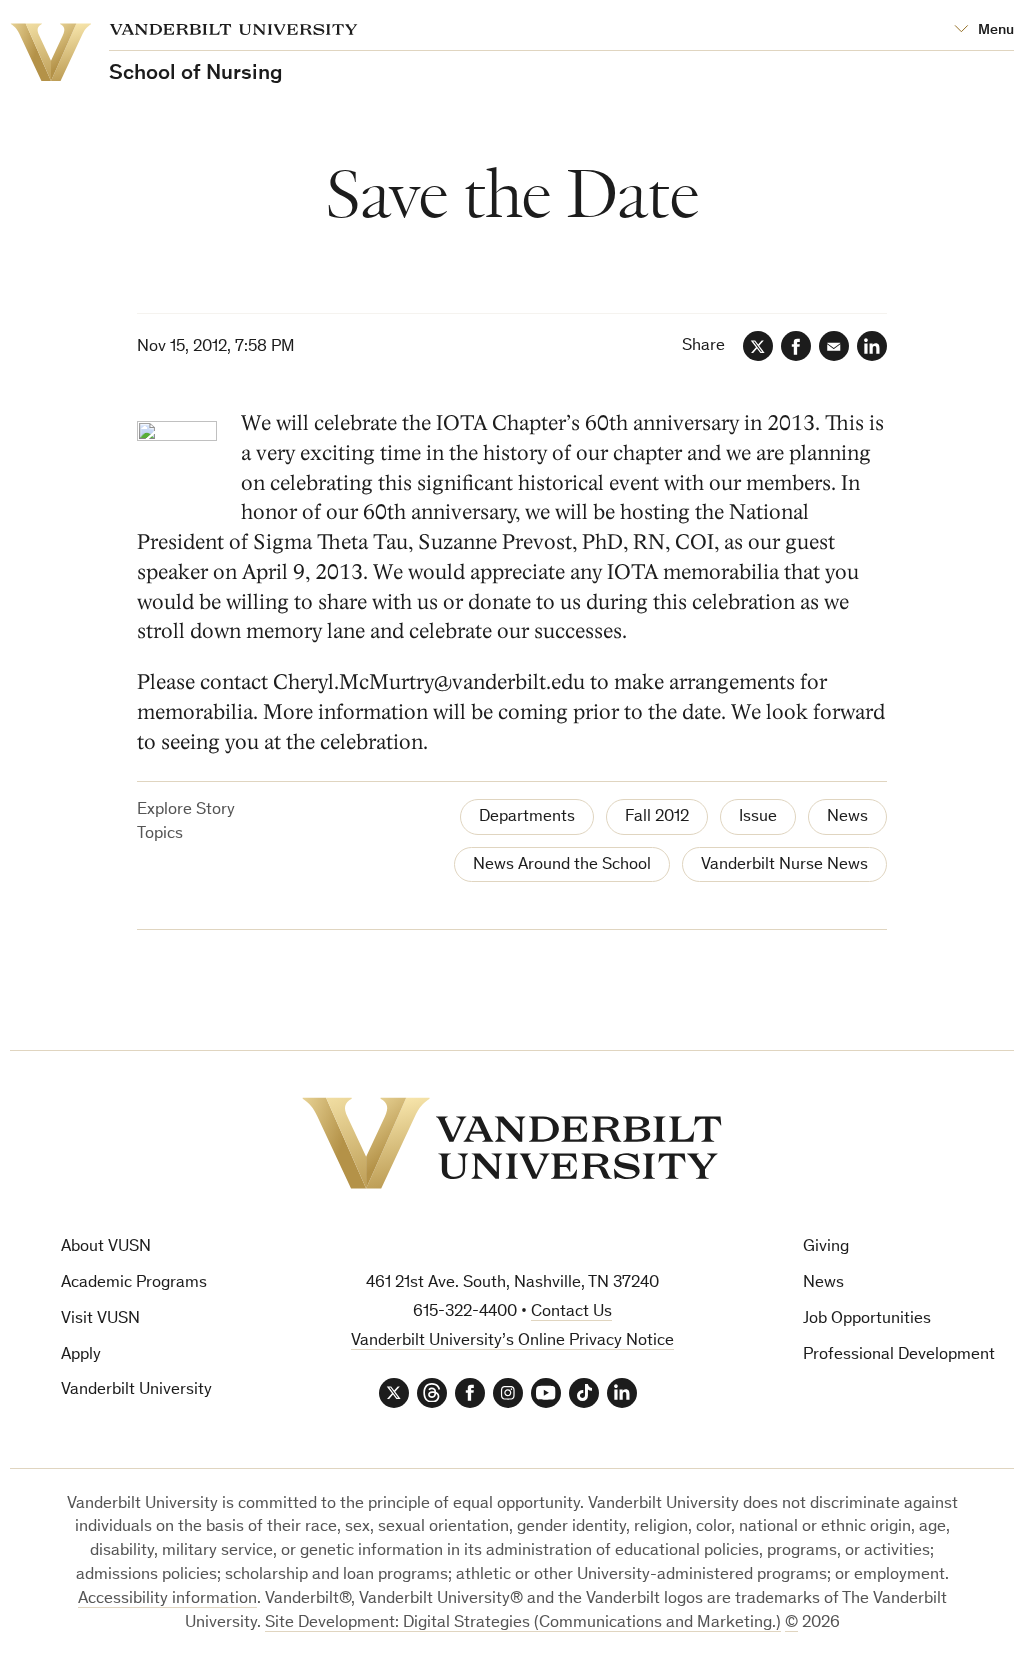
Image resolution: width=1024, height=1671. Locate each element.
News (847, 817)
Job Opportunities (867, 1319)
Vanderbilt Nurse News (784, 865)
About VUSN (106, 1247)
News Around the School (562, 865)
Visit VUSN (100, 1319)
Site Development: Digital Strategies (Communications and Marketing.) (523, 1623)
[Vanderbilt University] (512, 1143)
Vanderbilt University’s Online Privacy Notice (512, 1341)
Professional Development (899, 1355)
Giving (826, 1247)
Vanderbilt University (136, 1390)
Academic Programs (134, 1283)
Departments (527, 817)
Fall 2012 (657, 817)
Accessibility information (167, 1599)
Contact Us (571, 1312)
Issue (758, 817)
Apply (81, 1355)
